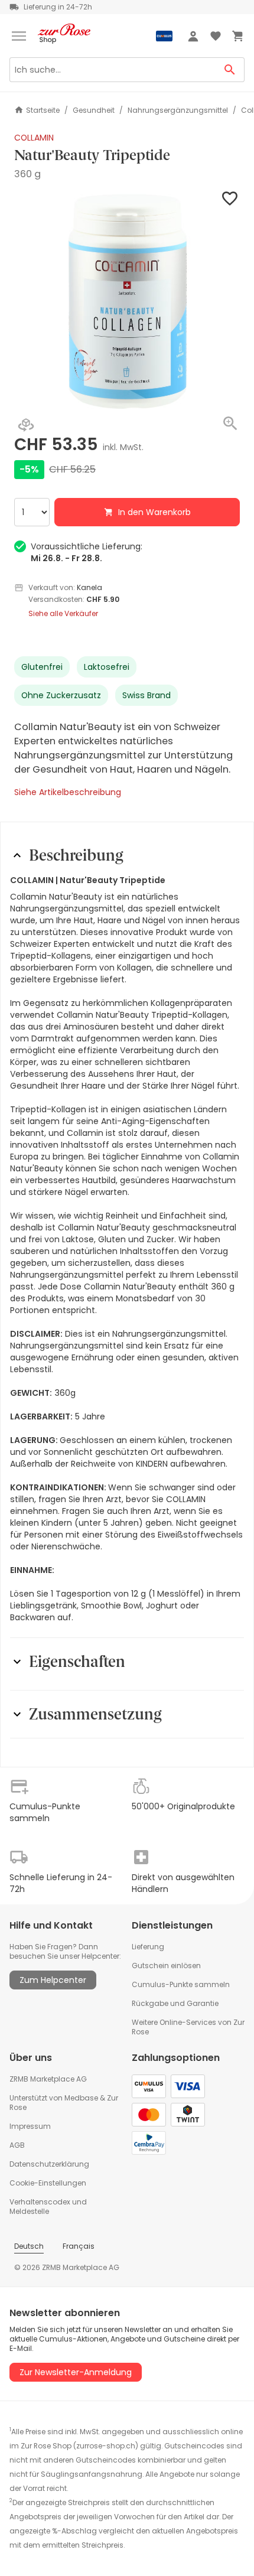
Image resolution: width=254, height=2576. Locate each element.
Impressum (30, 2126)
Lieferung (148, 1947)
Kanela (89, 587)
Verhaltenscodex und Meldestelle (48, 2207)
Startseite (43, 110)
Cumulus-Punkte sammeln (181, 1984)
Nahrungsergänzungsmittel (178, 110)
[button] (127, 301)
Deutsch (29, 2246)
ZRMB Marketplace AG (48, 2079)
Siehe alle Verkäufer (63, 614)
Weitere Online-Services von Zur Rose (188, 2027)
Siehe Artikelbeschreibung (68, 792)
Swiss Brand (146, 695)
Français (79, 2246)
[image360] (26, 426)
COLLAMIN (34, 138)
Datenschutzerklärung (49, 2164)
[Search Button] (230, 70)
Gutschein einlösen (166, 1966)
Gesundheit (94, 110)
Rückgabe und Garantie (175, 2003)
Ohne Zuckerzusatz (61, 695)
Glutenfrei (42, 667)
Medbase (81, 2098)
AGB (17, 2145)
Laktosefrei (107, 667)
